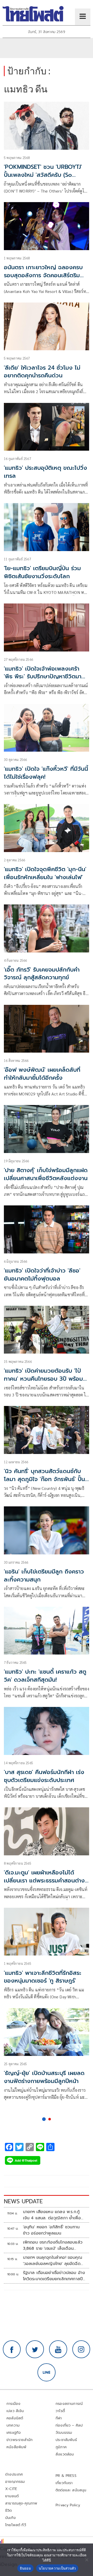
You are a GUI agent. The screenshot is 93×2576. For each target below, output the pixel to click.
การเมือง (13, 2404)
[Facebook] (12, 2349)
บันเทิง (10, 2518)
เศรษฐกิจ (14, 2433)
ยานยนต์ (12, 2496)
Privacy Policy (68, 2505)
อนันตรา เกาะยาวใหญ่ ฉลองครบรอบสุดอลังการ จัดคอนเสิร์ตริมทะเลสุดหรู (43, 275)
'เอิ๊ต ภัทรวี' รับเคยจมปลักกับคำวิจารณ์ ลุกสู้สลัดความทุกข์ (42, 974)
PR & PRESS (66, 2476)
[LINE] (47, 2372)
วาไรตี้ (60, 2411)
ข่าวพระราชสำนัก (20, 2440)
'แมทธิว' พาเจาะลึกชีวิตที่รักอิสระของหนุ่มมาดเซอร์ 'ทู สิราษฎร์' (43, 1977)
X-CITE (11, 2489)
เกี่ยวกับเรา (64, 2483)
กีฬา (59, 2418)
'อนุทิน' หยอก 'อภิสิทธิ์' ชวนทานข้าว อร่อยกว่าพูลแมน (51, 2230)
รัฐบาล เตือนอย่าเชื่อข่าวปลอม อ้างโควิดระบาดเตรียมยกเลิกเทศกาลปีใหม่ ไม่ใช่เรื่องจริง (54, 2276)
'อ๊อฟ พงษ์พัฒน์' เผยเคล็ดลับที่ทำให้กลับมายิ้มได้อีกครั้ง (42, 1074)
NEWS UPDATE (23, 2201)
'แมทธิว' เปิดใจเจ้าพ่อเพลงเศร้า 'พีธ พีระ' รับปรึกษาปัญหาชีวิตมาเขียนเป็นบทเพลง (43, 677)
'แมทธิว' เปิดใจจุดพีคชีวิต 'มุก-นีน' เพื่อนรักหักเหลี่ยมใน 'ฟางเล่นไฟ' (45, 873)
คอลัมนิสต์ (15, 2418)
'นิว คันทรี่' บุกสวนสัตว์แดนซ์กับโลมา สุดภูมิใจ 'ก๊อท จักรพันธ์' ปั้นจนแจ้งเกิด (44, 1479)
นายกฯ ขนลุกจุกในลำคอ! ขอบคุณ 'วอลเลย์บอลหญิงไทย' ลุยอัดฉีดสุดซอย (53, 2261)
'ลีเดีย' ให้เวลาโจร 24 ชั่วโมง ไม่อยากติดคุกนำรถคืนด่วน (42, 372)
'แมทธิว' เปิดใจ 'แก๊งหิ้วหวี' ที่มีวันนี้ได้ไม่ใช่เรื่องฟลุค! (46, 773)
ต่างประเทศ (14, 2474)
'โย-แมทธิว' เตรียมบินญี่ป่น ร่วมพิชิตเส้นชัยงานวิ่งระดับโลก (42, 572)
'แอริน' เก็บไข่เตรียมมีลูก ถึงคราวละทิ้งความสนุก (44, 1576)
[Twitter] (35, 2349)
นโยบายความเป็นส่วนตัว (57, 2568)
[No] (87, 2560)
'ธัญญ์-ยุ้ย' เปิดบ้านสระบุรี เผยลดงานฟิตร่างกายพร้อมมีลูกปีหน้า (44, 2077)
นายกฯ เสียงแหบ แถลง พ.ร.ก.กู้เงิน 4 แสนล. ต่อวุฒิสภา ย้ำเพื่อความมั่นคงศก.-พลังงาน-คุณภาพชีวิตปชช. (54, 2215)
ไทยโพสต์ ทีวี (16, 2525)
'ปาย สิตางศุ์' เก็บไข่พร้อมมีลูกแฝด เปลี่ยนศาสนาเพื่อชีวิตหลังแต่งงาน (46, 1174)
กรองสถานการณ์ (69, 2404)
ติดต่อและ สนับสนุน (71, 2490)
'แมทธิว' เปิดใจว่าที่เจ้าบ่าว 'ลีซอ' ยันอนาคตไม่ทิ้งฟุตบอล (42, 1275)
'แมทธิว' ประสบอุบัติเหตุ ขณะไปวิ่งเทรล (45, 472)
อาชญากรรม (15, 2482)
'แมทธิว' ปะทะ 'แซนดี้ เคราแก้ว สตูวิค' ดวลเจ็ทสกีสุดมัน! (45, 1676)
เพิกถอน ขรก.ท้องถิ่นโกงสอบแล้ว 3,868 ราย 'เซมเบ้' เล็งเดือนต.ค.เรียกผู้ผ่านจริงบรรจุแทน (53, 2245)
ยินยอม (25, 2568)
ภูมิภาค (61, 2447)
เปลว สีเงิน (15, 2411)
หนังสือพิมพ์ (16, 2447)
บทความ (13, 2425)
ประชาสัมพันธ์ (66, 2440)
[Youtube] (58, 2349)
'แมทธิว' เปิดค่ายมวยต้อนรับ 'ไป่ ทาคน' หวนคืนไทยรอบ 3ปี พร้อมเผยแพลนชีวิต (43, 1379)
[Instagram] (81, 2349)
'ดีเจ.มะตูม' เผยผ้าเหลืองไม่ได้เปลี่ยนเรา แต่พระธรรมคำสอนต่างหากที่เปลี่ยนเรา (44, 1881)
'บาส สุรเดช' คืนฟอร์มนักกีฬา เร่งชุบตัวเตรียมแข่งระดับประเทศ (44, 1776)
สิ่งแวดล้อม (65, 2454)
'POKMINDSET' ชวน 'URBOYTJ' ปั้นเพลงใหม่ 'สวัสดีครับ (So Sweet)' (43, 175)
